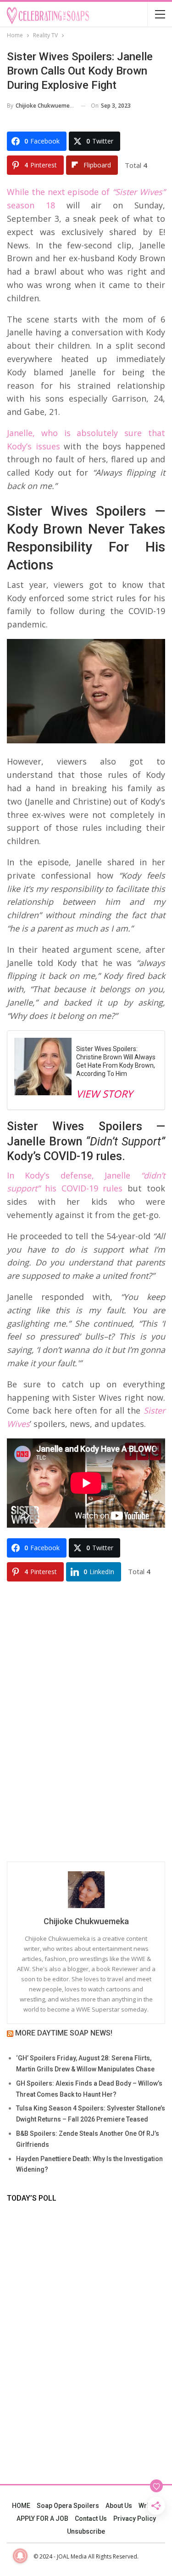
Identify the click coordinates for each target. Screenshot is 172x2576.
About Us (119, 2506)
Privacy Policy (135, 2518)
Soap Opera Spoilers (68, 2506)
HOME (21, 2506)
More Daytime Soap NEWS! (64, 2033)
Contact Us (91, 2518)
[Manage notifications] (20, 2556)
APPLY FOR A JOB (42, 2518)
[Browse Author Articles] (86, 1890)
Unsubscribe (86, 2531)
